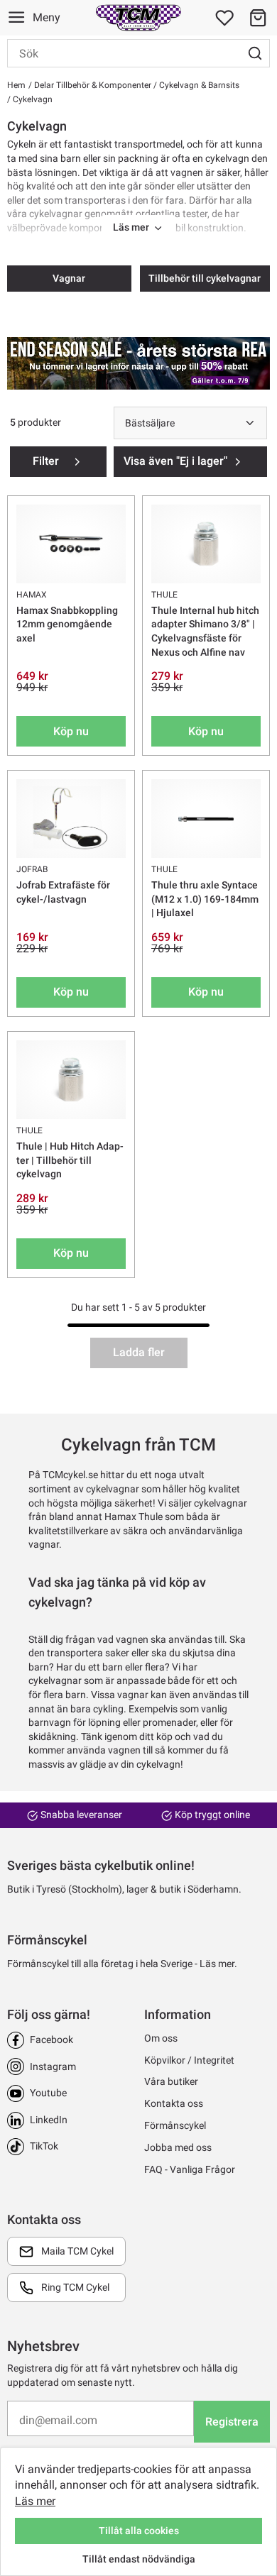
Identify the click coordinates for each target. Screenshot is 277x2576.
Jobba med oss (178, 2147)
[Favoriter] (224, 18)
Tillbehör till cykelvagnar (205, 278)
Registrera (232, 2422)
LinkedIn (49, 2120)
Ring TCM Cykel (75, 2287)
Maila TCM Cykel (77, 2251)
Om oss (161, 2038)
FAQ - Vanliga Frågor (190, 2169)
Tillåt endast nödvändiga (139, 2559)
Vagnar (69, 278)
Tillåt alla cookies (139, 2531)
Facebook (51, 2040)
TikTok (44, 2146)
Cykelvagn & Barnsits (198, 85)
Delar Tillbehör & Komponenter (92, 85)
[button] (258, 18)
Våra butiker (171, 2081)
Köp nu (71, 731)
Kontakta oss (174, 2103)
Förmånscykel (175, 2125)
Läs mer (35, 2501)
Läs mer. (218, 1964)
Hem (16, 85)
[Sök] (255, 53)
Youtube (48, 2093)
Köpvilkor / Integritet (189, 2060)
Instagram (53, 2066)
